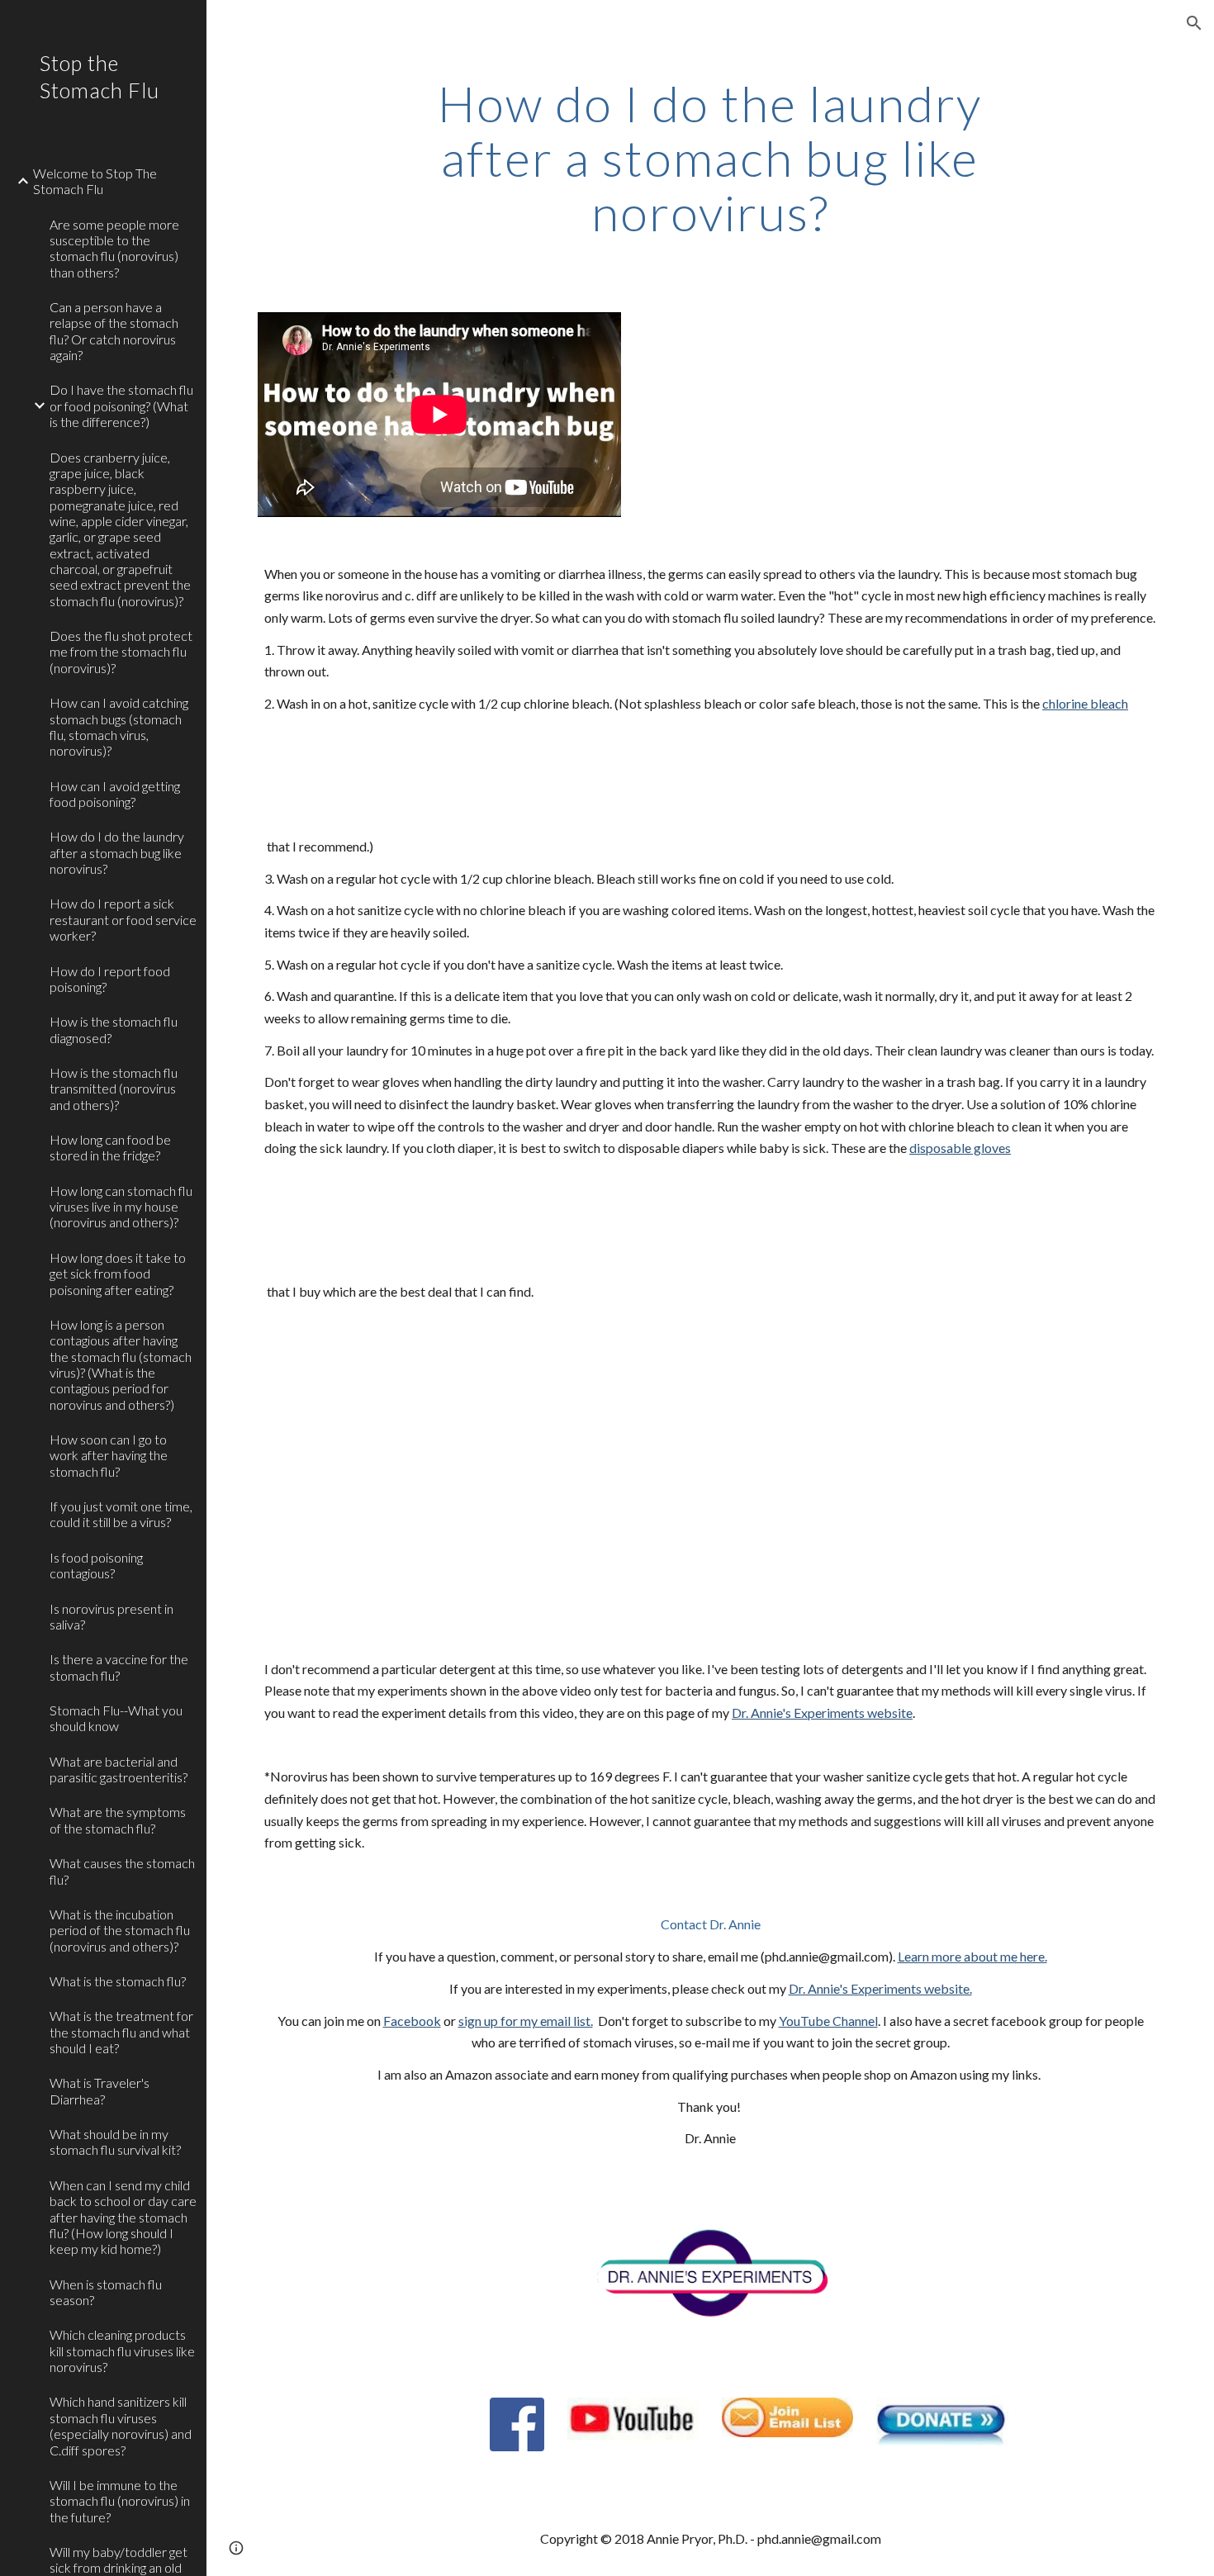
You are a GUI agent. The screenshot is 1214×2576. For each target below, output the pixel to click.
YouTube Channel (828, 2021)
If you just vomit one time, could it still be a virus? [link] (121, 1514)
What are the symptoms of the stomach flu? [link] (118, 1819)
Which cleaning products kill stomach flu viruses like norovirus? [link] (122, 2351)
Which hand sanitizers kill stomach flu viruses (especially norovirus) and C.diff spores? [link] (121, 2425)
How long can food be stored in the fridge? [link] (110, 1147)
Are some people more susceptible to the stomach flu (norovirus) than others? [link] (114, 248)
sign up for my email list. (526, 2021)
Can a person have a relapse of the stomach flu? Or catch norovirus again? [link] (114, 331)
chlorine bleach (1085, 703)
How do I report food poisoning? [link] (110, 979)
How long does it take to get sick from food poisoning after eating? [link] (118, 1274)
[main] (710, 158)
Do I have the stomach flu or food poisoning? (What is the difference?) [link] (121, 406)
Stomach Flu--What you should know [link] (116, 1718)
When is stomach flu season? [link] (106, 2292)
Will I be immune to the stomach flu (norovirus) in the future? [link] (120, 2501)
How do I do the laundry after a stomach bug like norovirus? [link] (117, 852)
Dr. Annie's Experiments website (822, 1713)
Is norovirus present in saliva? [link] (111, 1616)
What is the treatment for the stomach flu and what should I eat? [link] (121, 2032)
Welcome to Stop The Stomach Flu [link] (95, 181)
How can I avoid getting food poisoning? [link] (115, 794)
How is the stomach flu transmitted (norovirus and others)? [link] (114, 1089)
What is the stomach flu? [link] (118, 1981)
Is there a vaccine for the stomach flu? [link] (119, 1667)
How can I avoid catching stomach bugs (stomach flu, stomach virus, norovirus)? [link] (119, 726)
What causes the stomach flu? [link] (122, 1871)
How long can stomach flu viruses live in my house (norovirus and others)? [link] (121, 1207)
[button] (1194, 23)
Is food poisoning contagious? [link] (96, 1565)
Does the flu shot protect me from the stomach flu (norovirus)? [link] (121, 652)
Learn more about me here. (972, 1956)
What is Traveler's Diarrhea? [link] (100, 2090)
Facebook (412, 2021)
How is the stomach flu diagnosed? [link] (114, 1029)
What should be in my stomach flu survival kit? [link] (115, 2142)
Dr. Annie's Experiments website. (880, 1988)
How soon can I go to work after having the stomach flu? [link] (109, 1455)
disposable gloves (960, 1148)
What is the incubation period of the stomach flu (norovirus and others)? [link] (120, 1930)
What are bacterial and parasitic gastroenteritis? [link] (119, 1769)
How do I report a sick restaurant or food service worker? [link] (123, 919)
